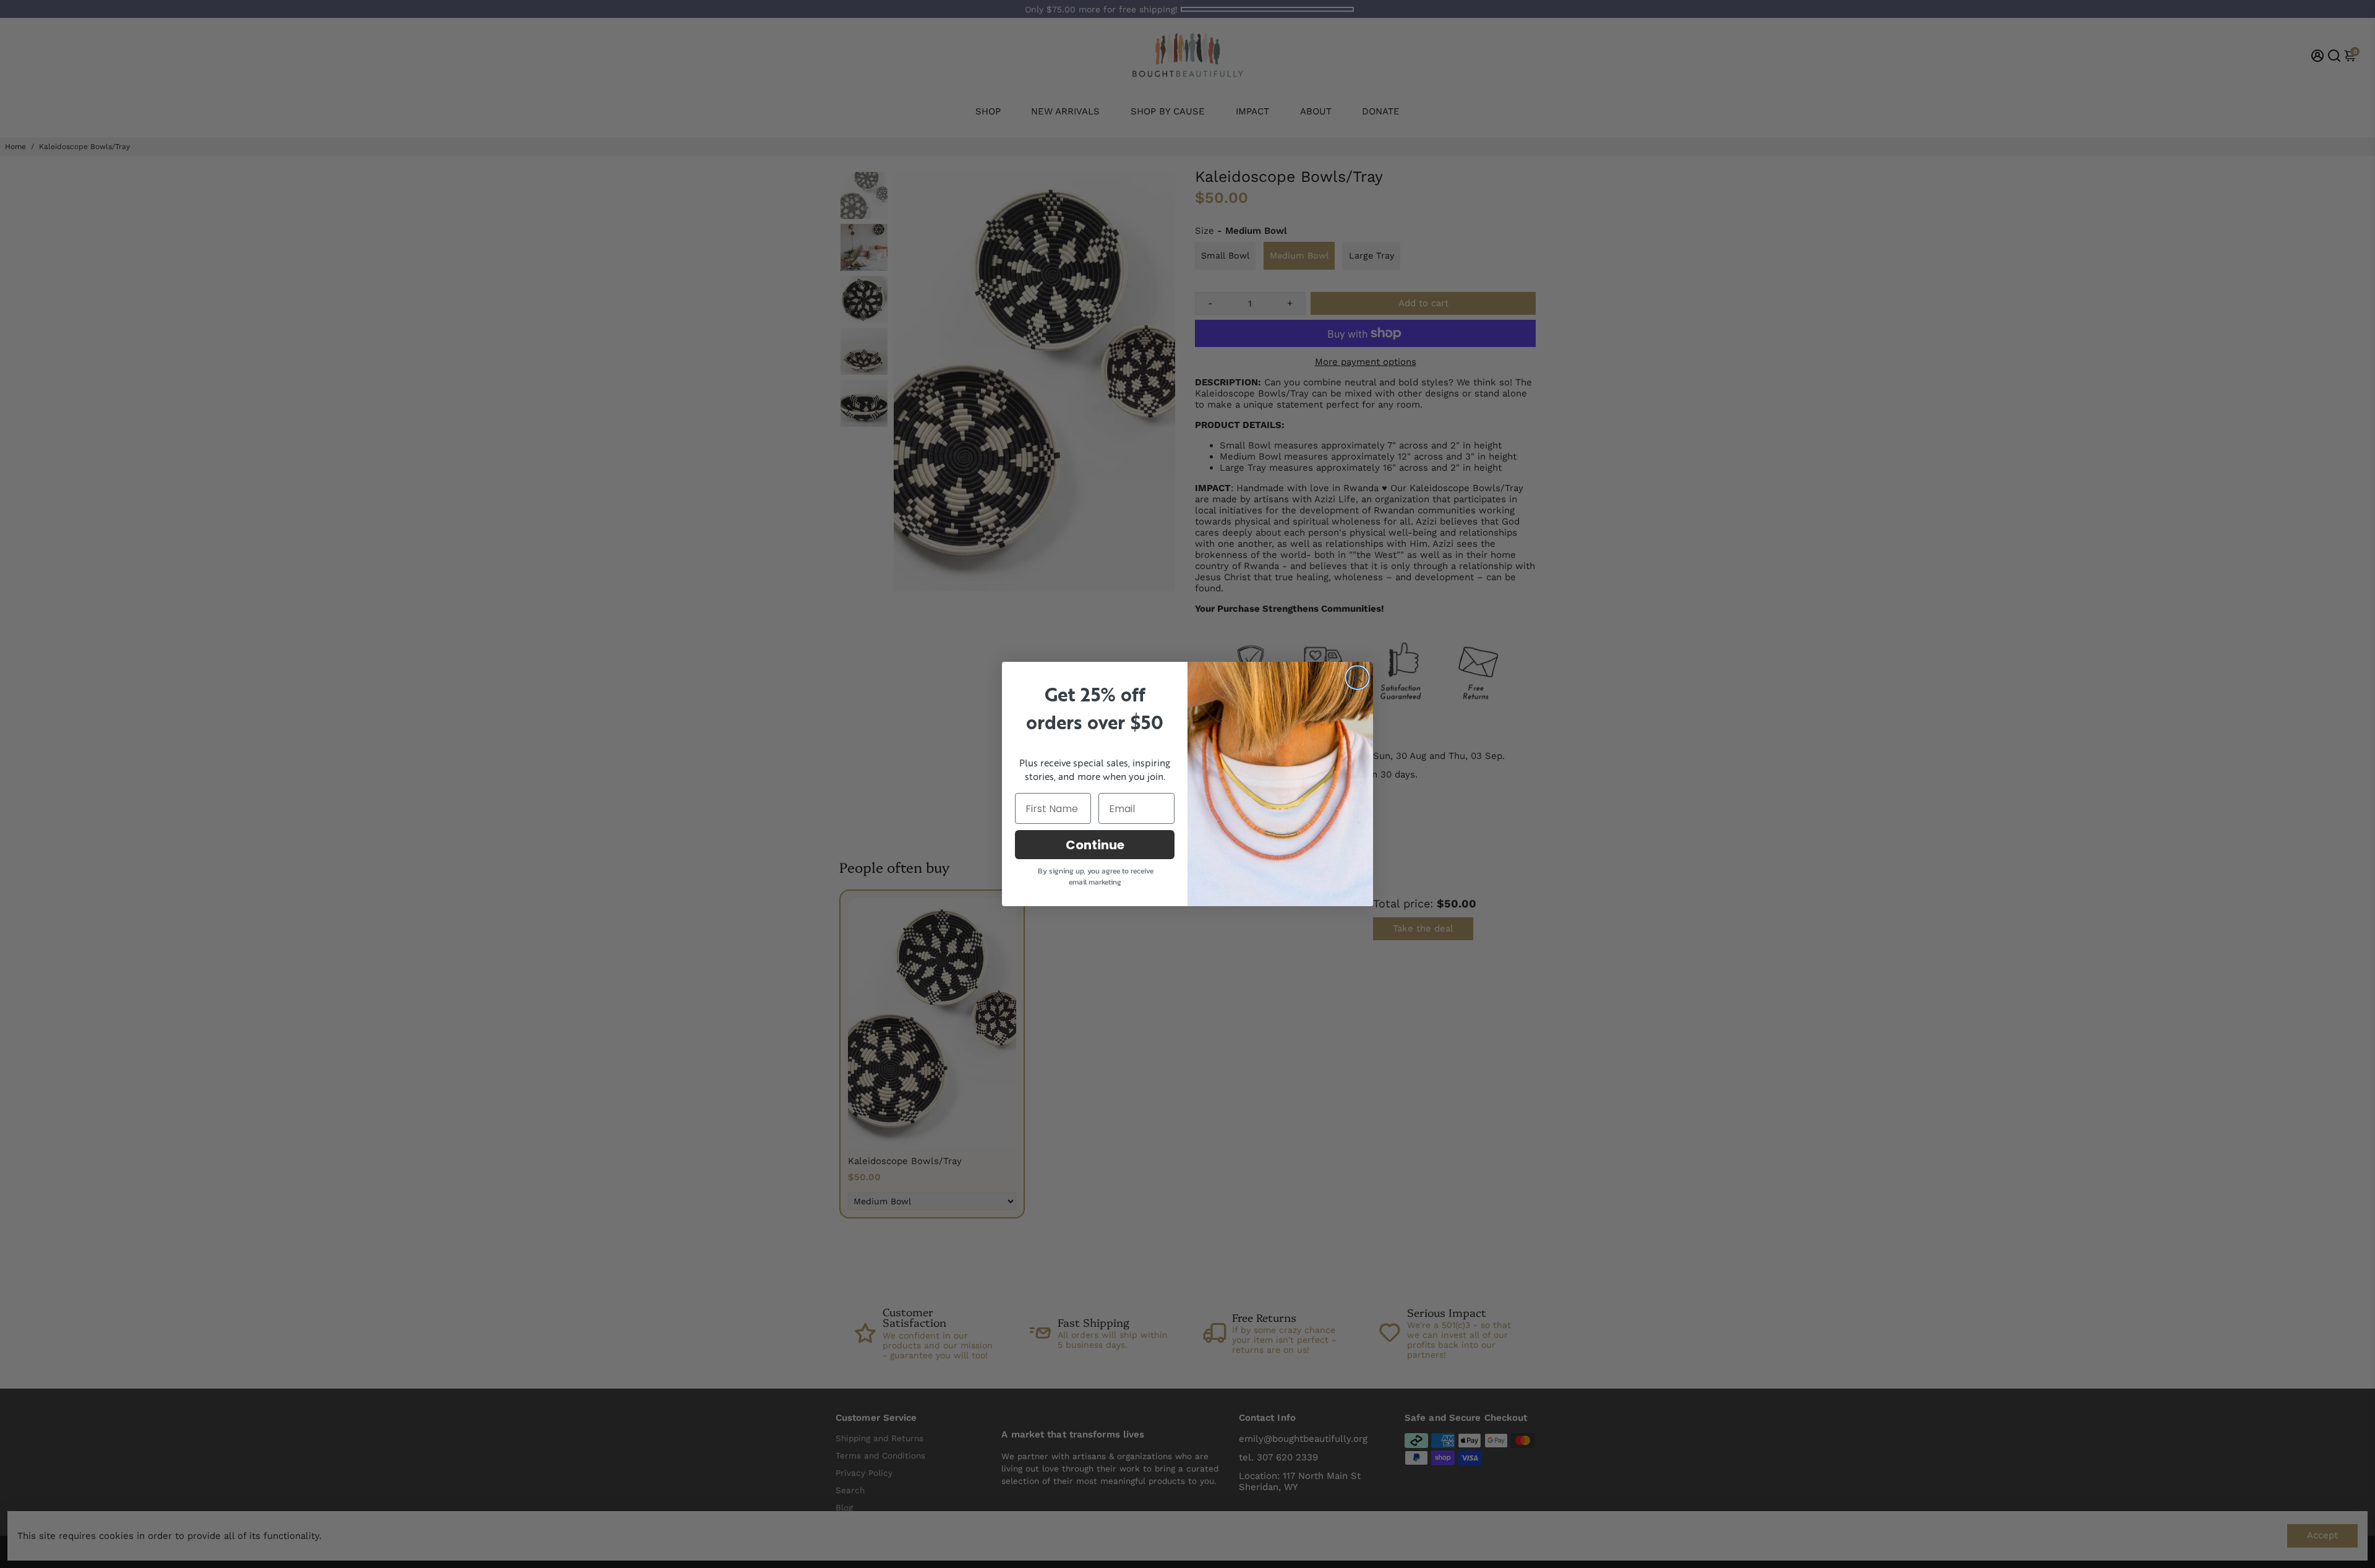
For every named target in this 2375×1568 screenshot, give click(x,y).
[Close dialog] (1357, 678)
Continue (1095, 845)
